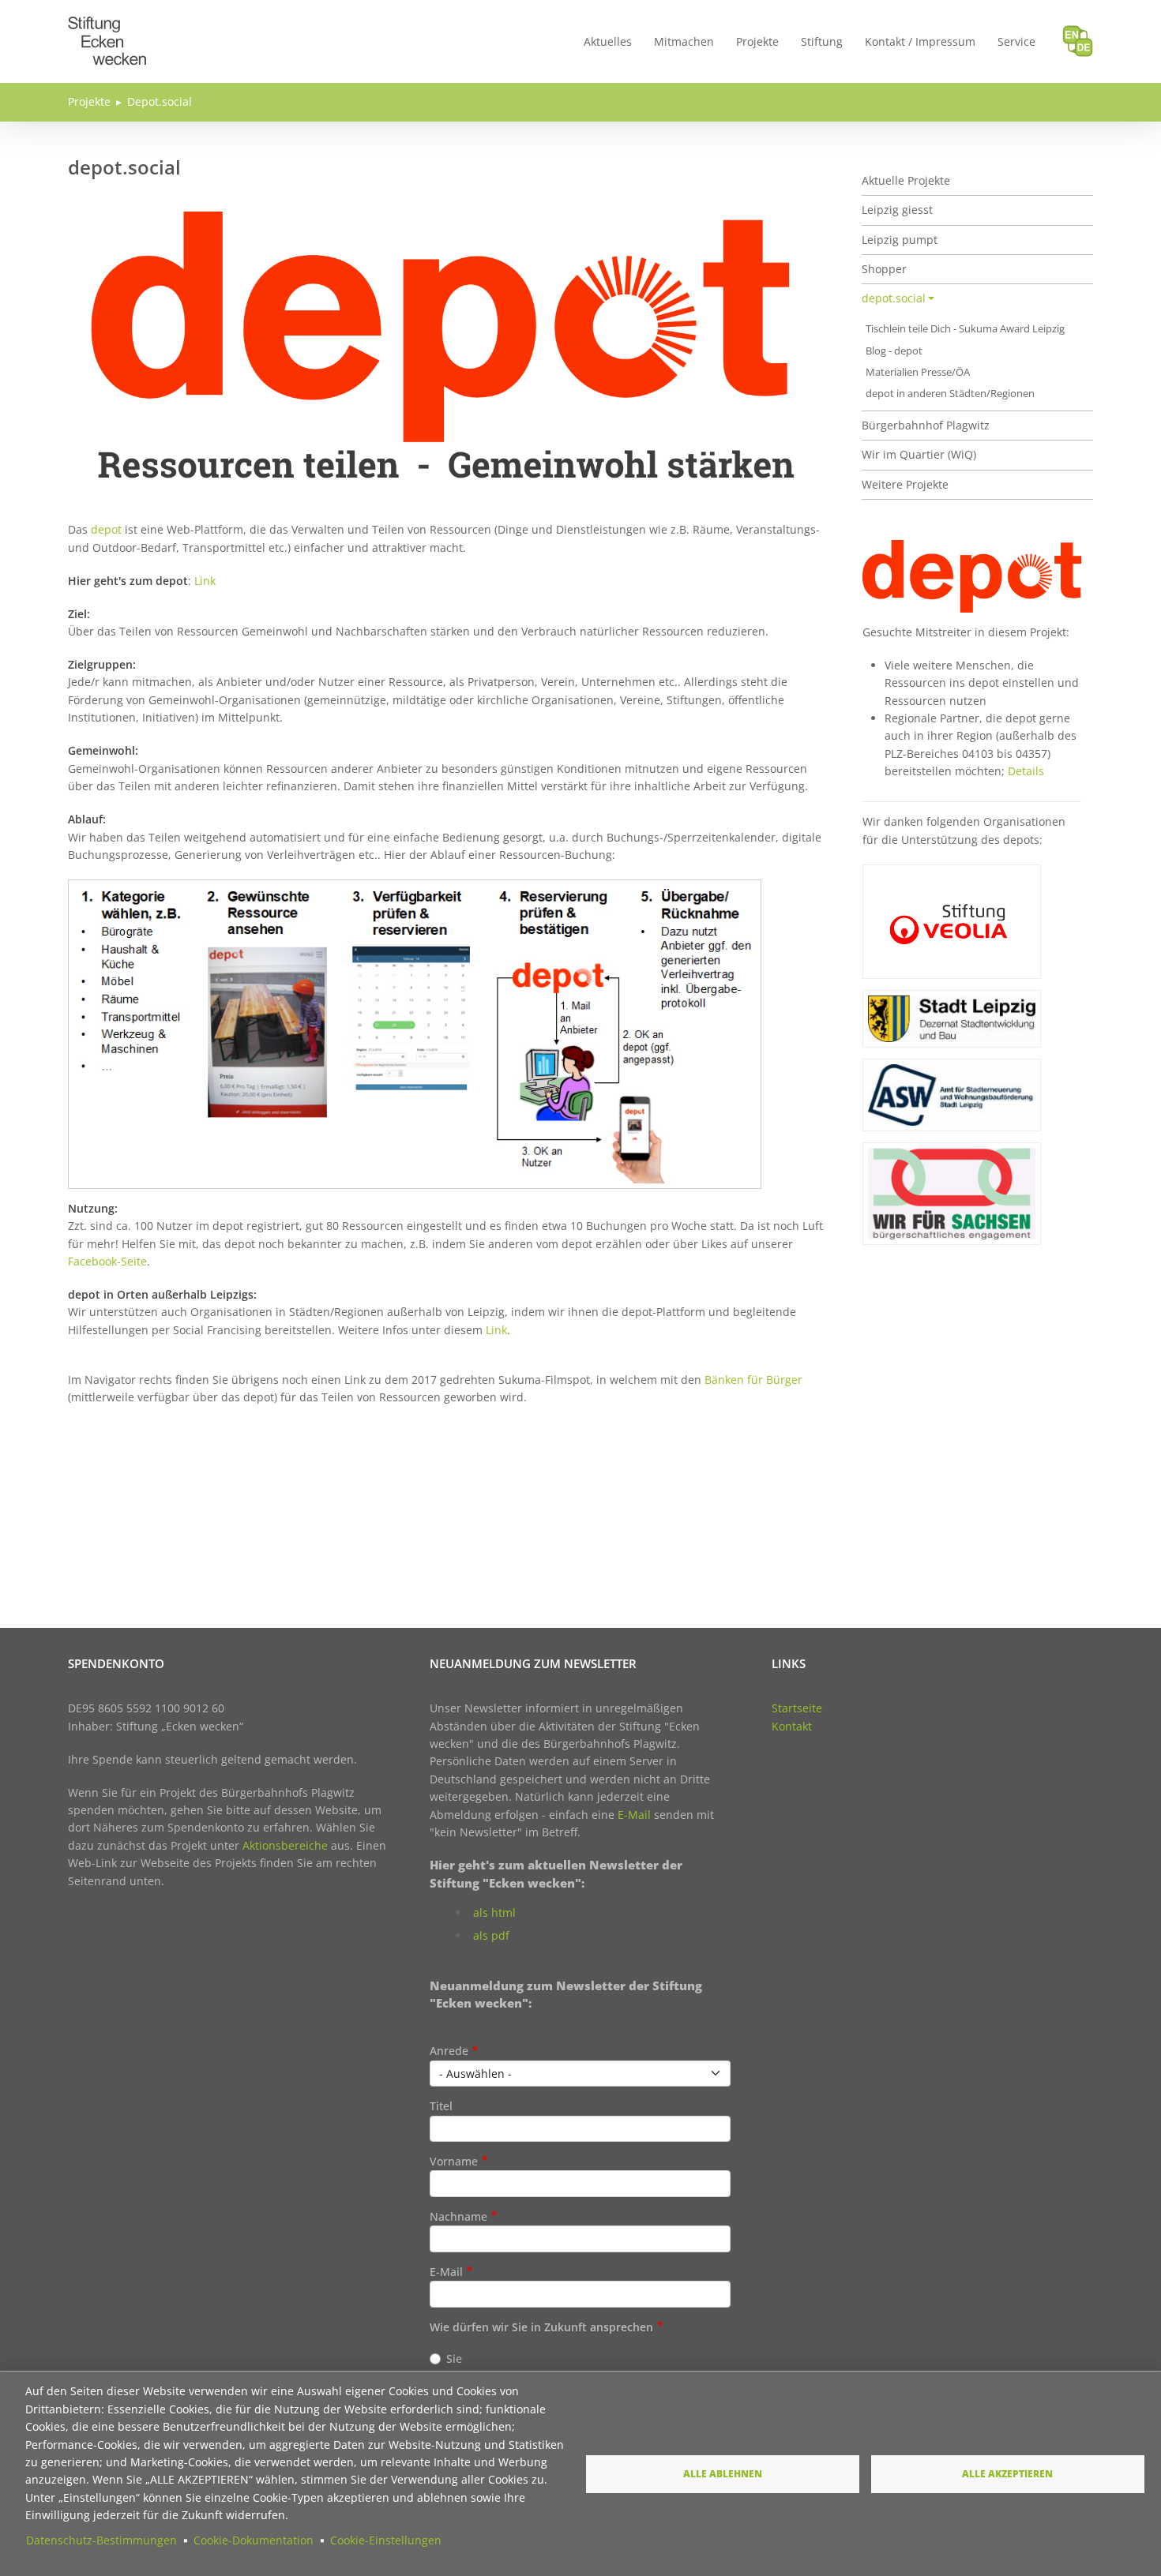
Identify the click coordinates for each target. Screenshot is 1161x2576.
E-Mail (634, 1815)
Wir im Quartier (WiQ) (919, 454)
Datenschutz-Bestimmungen (101, 2540)
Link (205, 581)
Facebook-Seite (107, 1261)
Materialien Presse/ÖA (918, 372)
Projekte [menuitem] (757, 41)
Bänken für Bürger (753, 1380)
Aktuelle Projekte (906, 180)
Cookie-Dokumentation (254, 2540)
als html (494, 1912)
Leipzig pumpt (900, 240)
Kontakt (792, 1726)
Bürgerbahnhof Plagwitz (926, 425)
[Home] (107, 26)
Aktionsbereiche (285, 1845)
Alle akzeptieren (1007, 2473)
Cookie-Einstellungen (386, 2540)
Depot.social (160, 101)
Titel (441, 2106)
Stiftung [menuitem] (822, 41)
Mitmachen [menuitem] (684, 41)
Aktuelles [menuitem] (608, 41)
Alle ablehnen (723, 2473)
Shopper (884, 269)
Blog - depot (894, 351)
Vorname (454, 2161)
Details (1026, 771)
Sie (454, 2359)
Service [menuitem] (1016, 41)
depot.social (894, 298)
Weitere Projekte (905, 484)
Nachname (458, 2216)
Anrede (449, 2051)
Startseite (797, 1708)
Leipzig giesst (897, 210)
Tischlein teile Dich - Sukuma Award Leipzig (965, 329)
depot (106, 529)
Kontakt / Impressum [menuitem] (920, 41)
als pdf (491, 1935)
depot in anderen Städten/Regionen (950, 394)
